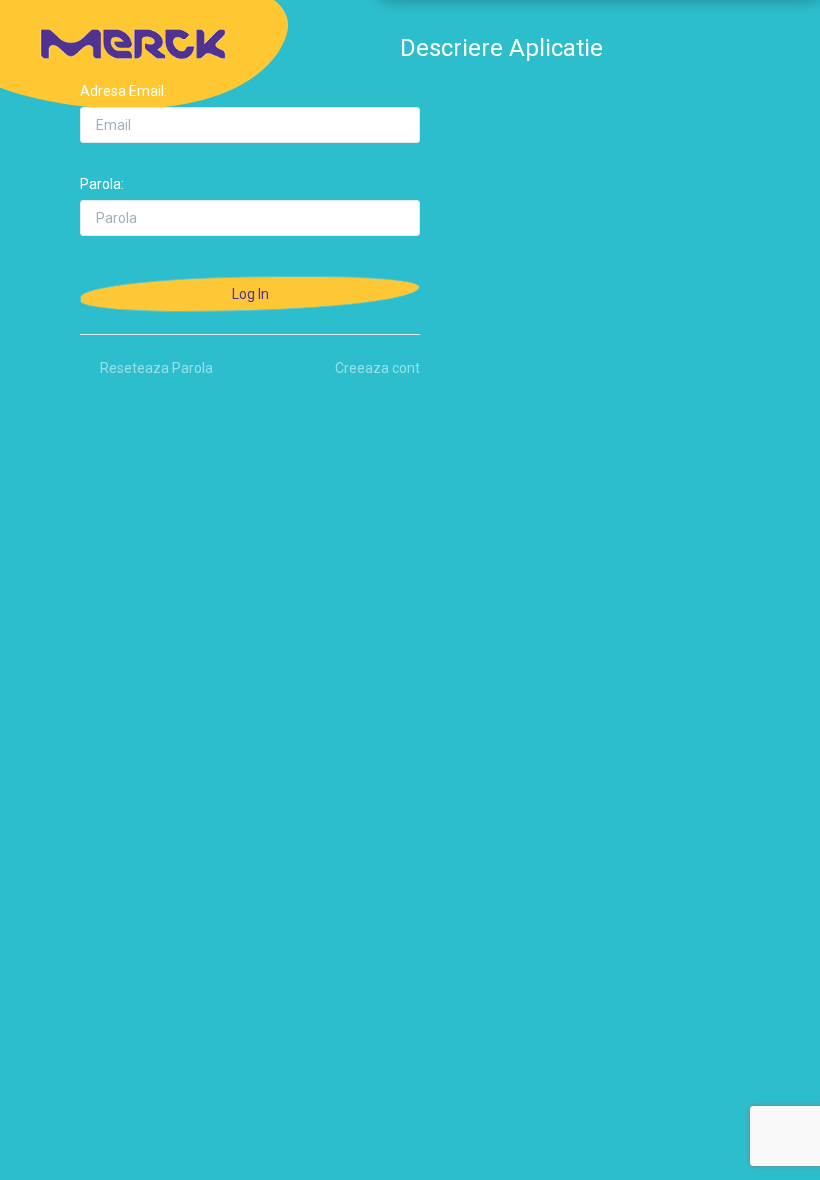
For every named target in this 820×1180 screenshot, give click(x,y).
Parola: (102, 184)
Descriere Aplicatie (501, 48)
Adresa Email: (123, 91)
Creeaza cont (377, 368)
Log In (250, 294)
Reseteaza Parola (156, 368)
